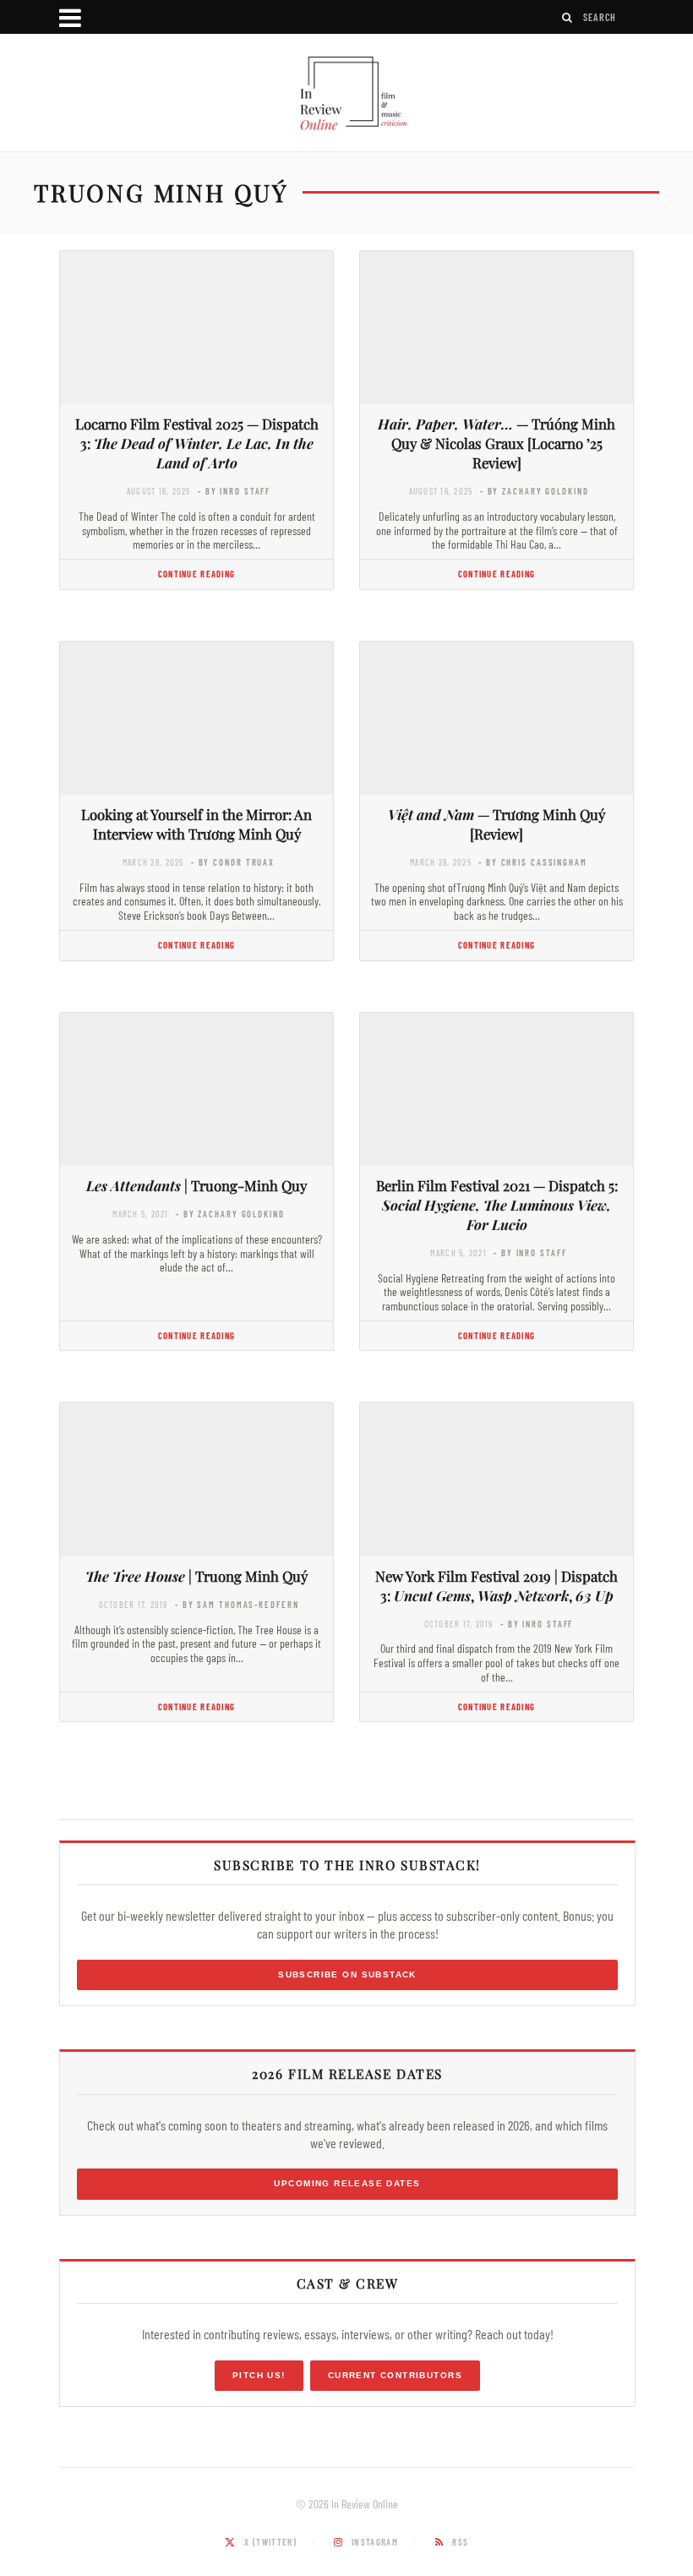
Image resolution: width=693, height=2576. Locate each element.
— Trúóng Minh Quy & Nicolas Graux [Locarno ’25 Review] (497, 443)
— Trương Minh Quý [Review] (497, 824)
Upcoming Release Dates (347, 2183)
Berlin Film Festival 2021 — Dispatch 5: (497, 1205)
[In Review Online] (346, 95)
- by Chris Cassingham (533, 862)
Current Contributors (395, 2375)
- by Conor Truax (233, 862)
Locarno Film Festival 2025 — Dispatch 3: (197, 443)
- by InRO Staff (234, 491)
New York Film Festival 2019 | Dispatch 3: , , (497, 1586)
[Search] (568, 17)
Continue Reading (196, 574)
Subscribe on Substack (347, 1974)
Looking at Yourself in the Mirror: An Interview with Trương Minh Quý (196, 824)
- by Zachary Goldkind (535, 491)
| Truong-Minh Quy (196, 1185)
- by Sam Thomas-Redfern (237, 1604)
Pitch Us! (259, 2375)
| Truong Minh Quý (196, 1576)
